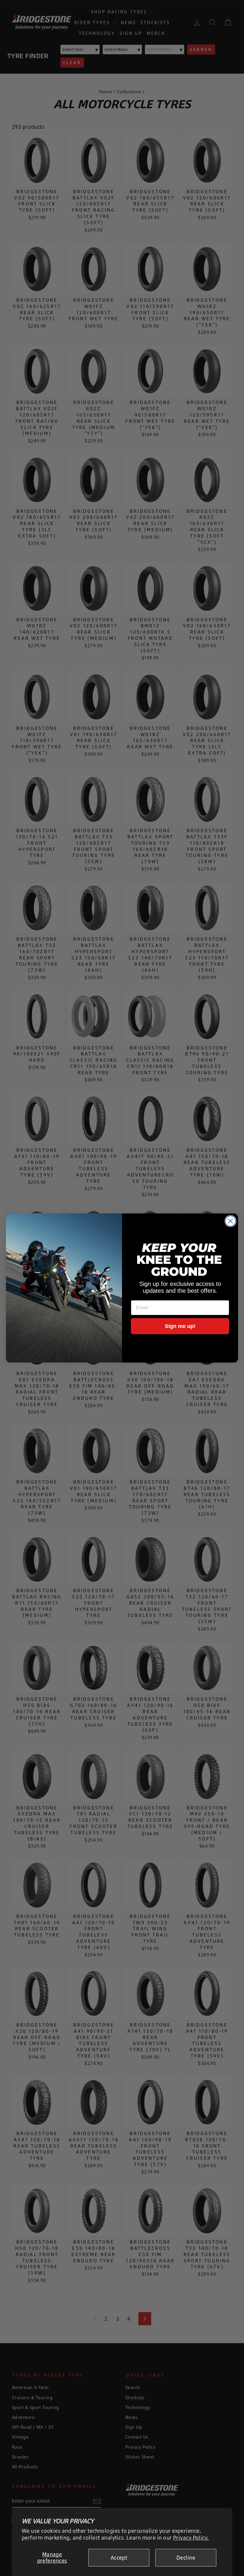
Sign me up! (180, 1326)
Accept (119, 2558)
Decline (186, 2558)
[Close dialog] (230, 1221)
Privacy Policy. (191, 2538)
